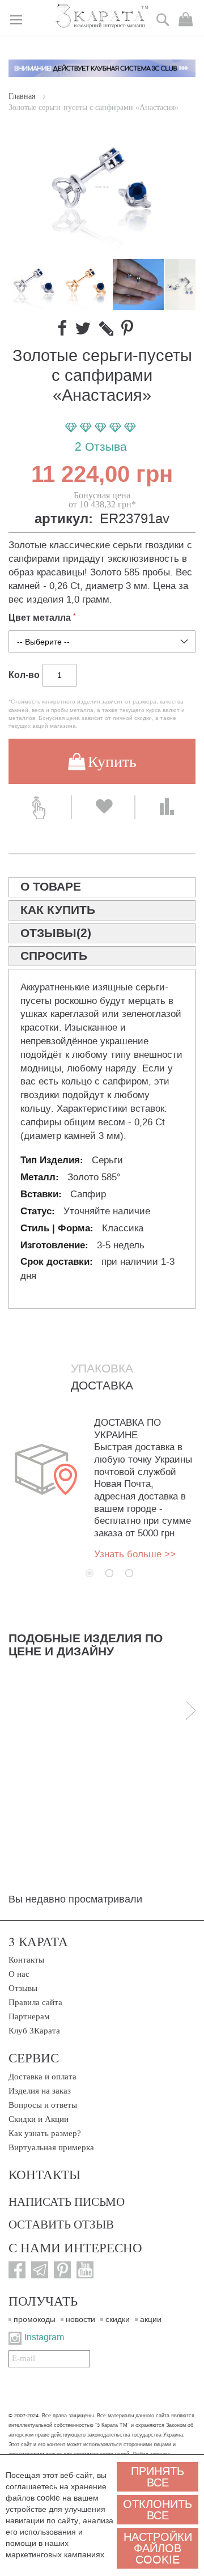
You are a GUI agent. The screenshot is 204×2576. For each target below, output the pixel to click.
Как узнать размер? (45, 2133)
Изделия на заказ (40, 2091)
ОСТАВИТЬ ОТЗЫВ (61, 2224)
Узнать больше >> (135, 1554)
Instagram (44, 2337)
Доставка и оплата (42, 2077)
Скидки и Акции (39, 2119)
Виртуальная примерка (51, 2147)
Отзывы (23, 1988)
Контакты (26, 1960)
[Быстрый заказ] (40, 807)
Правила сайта (35, 2002)
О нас (19, 1974)
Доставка (102, 1386)
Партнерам (29, 2016)
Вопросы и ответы (43, 2105)
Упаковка (102, 1368)
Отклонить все (158, 2510)
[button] (87, 285)
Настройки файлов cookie (158, 2548)
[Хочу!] (103, 807)
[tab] (102, 887)
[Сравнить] (167, 807)
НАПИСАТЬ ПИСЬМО (67, 2201)
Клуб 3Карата (34, 2031)
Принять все (158, 2477)
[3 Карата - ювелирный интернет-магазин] (102, 17)
